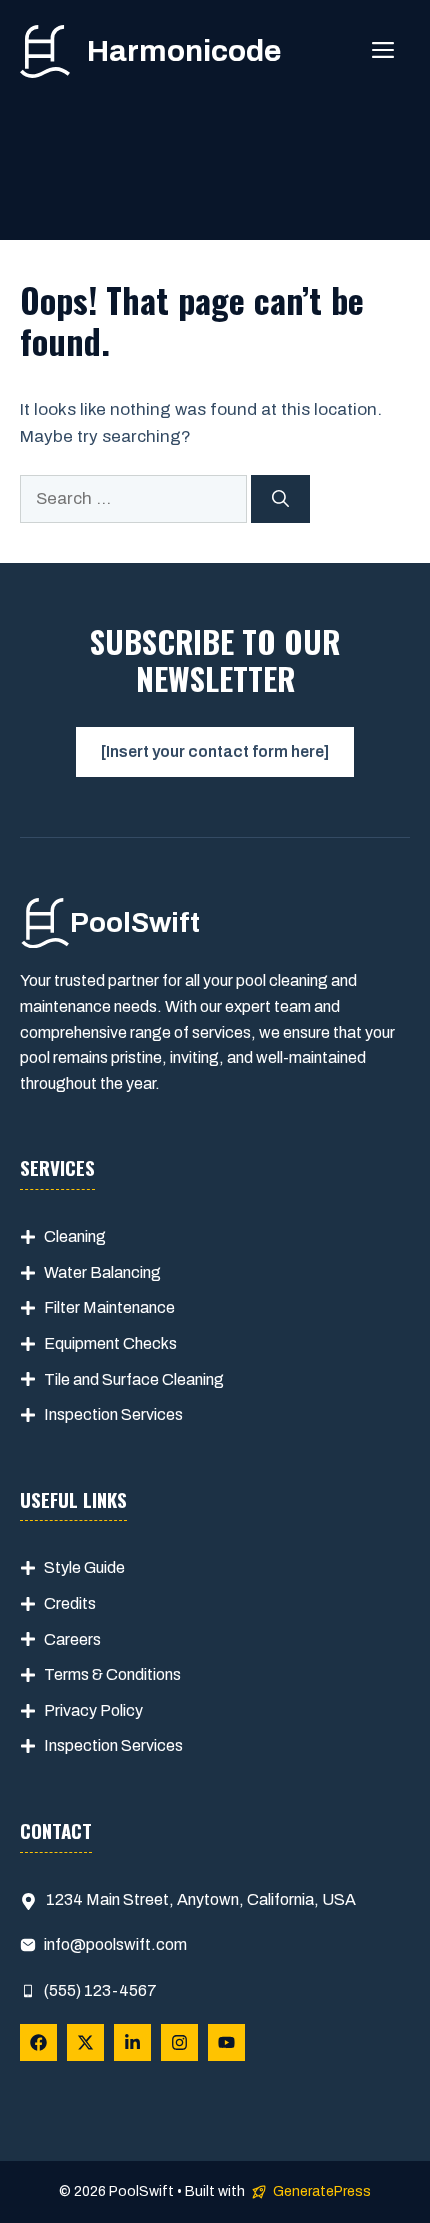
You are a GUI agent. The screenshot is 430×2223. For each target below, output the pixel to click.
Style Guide (84, 1567)
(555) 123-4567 (100, 1990)
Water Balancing (102, 1272)
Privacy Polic (89, 1710)
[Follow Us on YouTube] (226, 2042)
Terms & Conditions (112, 1674)
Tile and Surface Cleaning (134, 1379)
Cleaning (75, 1236)
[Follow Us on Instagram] (179, 2042)
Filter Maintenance (109, 1307)
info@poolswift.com (115, 1944)
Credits (70, 1603)
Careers (72, 1639)
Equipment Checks (110, 1343)
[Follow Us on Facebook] (38, 2042)
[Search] (280, 499)
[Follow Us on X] (85, 2042)
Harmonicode (184, 51)
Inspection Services (113, 1414)
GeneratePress (322, 2191)
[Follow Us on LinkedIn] (132, 2042)
